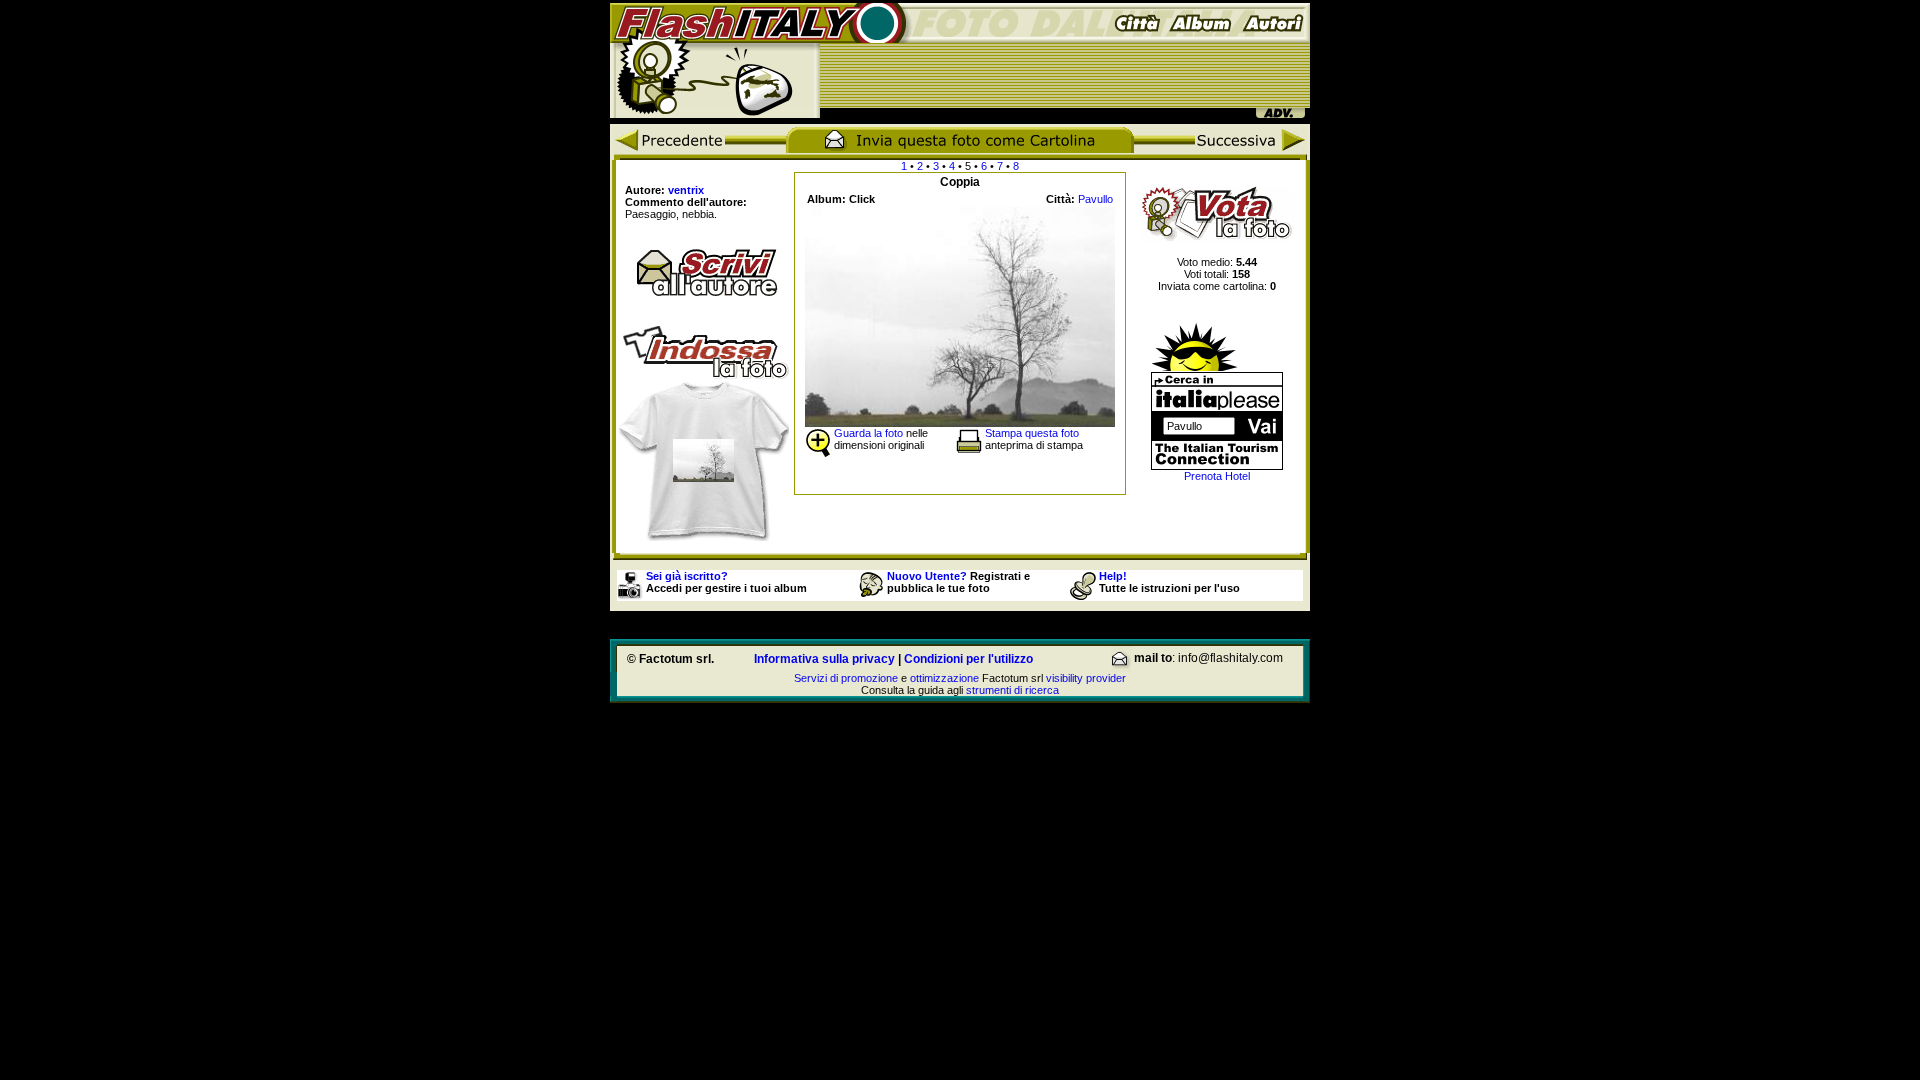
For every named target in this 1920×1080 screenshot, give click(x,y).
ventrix (686, 190)
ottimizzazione (944, 678)
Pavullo (1095, 199)
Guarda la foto (868, 433)
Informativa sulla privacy (824, 659)
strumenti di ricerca (1012, 690)
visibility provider (1086, 678)
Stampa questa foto (1032, 433)
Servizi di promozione (846, 678)
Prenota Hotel (1217, 476)
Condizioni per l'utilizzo (968, 659)
